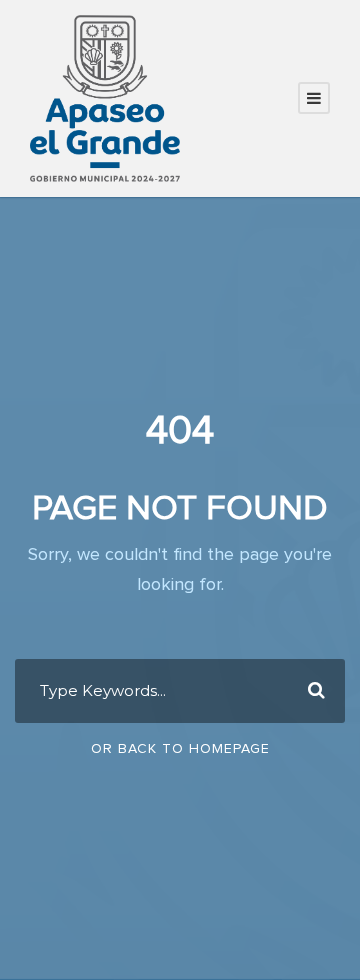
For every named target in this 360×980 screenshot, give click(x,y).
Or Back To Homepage (180, 749)
